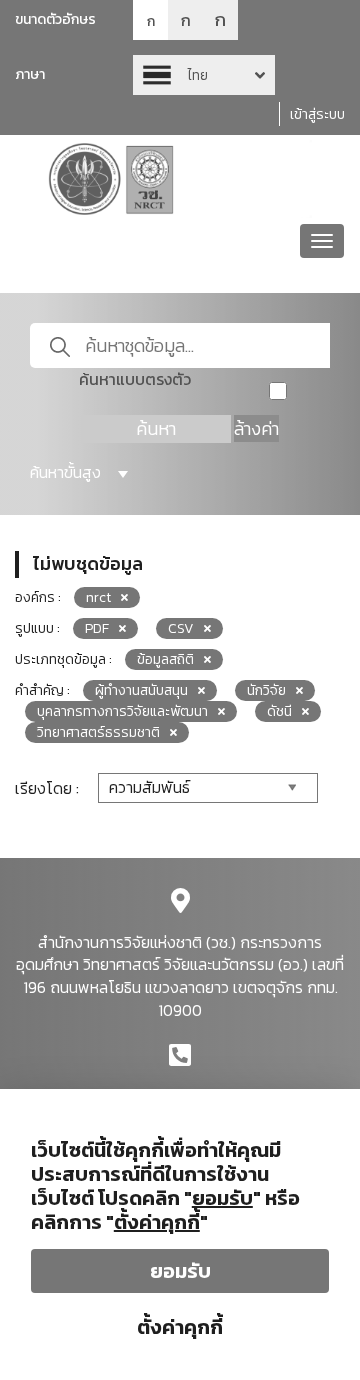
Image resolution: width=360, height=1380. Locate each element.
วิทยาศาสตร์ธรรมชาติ (98, 732)
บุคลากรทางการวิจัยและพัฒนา (122, 711)
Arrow (204, 75)
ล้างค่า (256, 428)
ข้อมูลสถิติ (165, 659)
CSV (181, 628)
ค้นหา (156, 428)
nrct (98, 597)
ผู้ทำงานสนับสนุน (141, 690)
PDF (97, 628)
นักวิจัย (266, 690)
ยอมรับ (180, 1271)
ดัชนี (279, 711)
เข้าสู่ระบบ (317, 114)
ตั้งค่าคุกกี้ (180, 1327)
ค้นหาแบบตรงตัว (135, 379)
